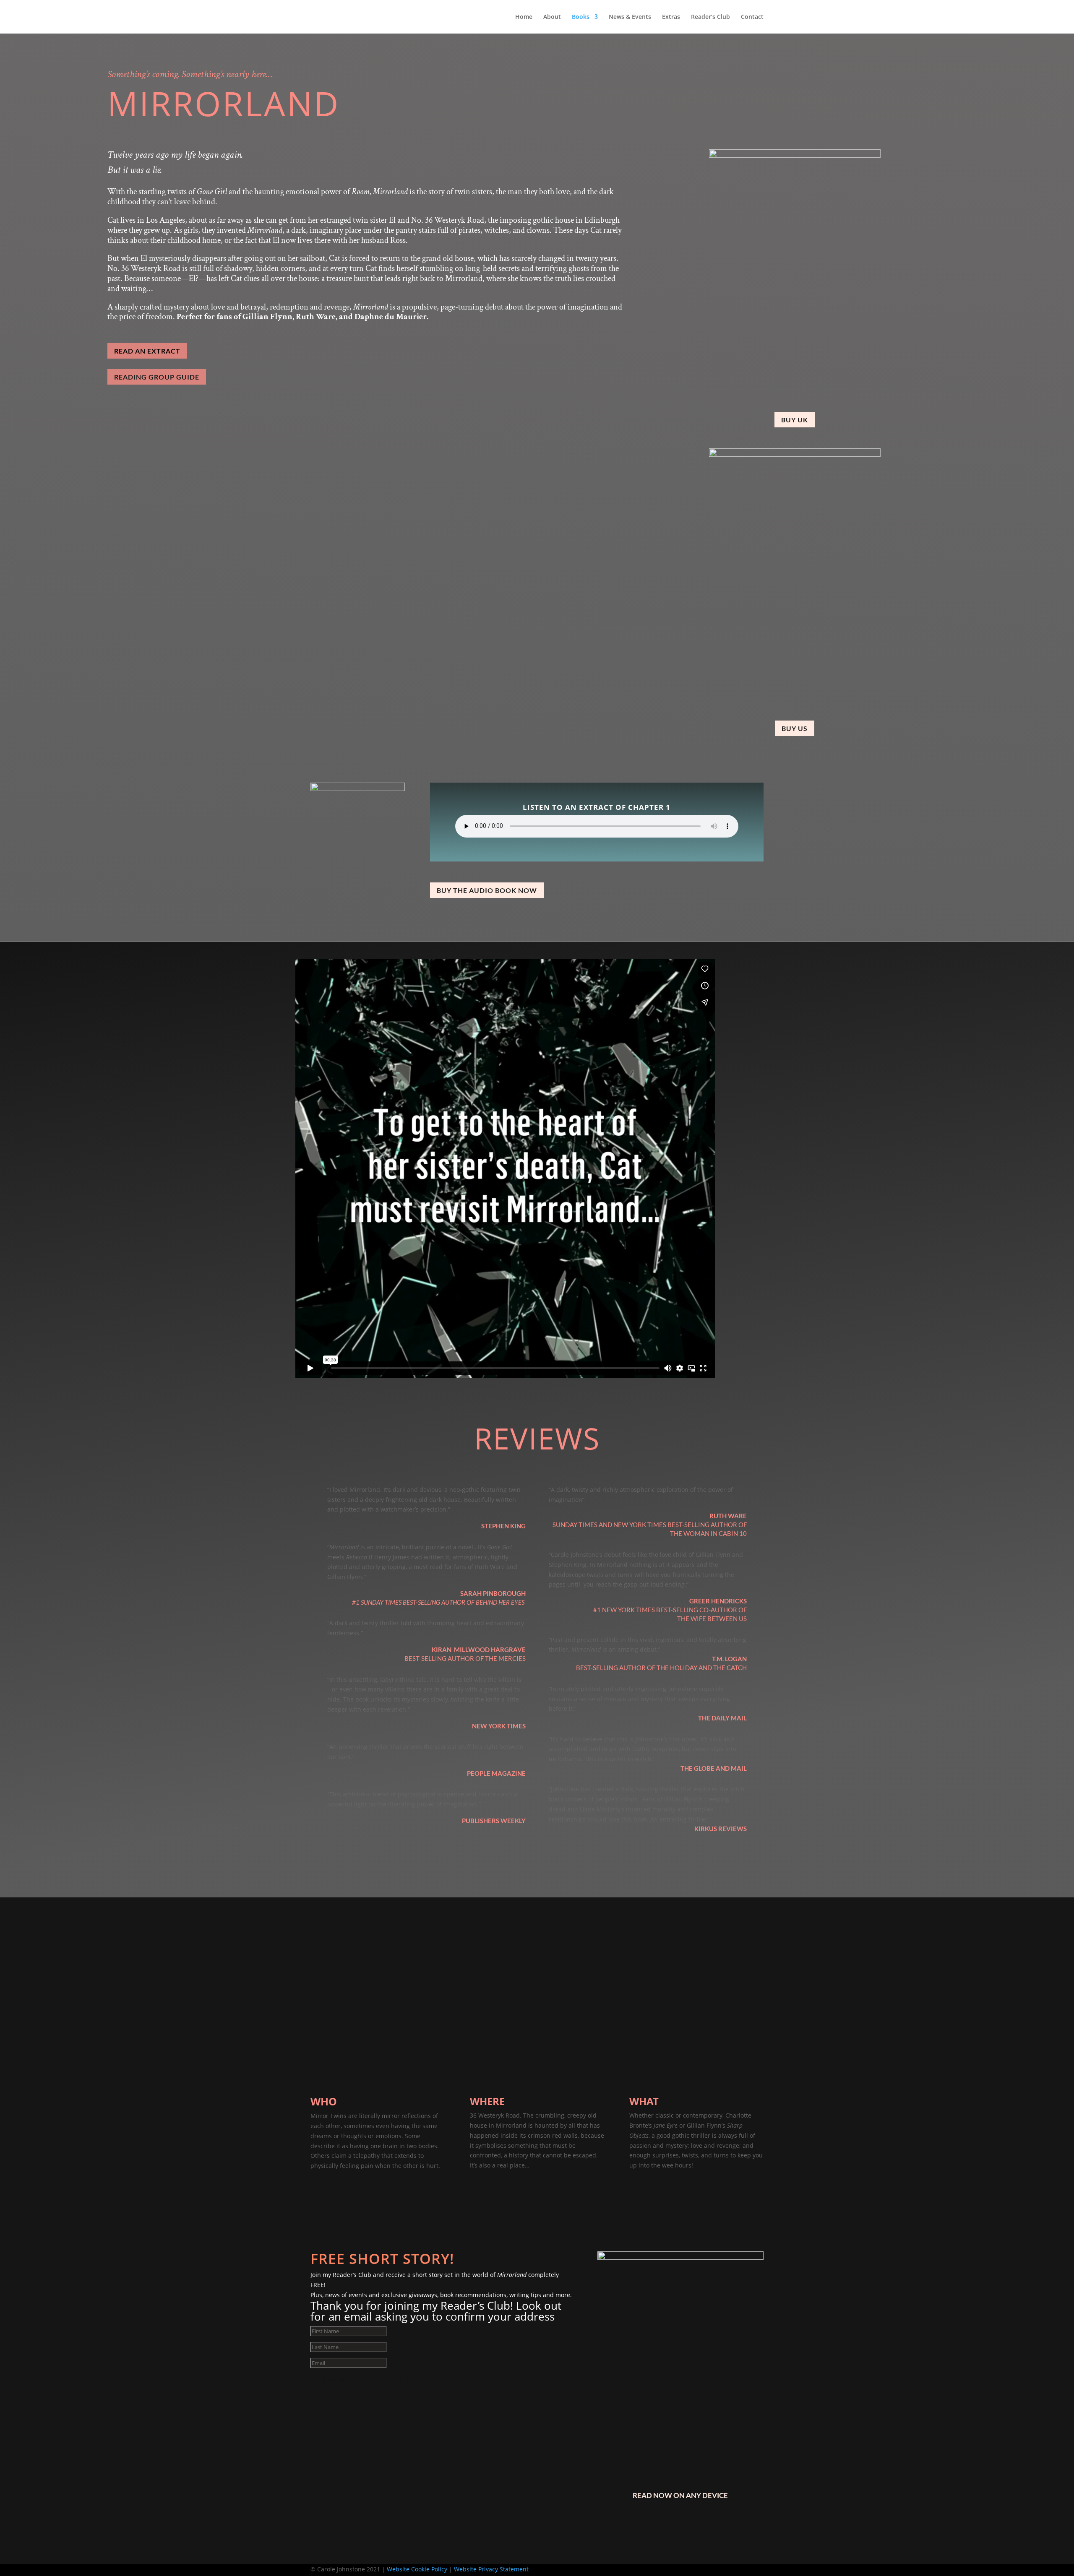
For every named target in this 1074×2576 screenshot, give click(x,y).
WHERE (487, 2101)
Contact (752, 17)
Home (524, 17)
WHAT (644, 2101)
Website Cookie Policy (417, 2569)
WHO (324, 2101)
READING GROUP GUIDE (157, 377)
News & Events (630, 17)
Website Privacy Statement (491, 2569)
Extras (671, 17)
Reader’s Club (710, 17)
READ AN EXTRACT (147, 351)
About (552, 17)
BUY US (795, 728)
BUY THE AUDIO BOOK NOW (487, 890)
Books (581, 17)
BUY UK (795, 420)
